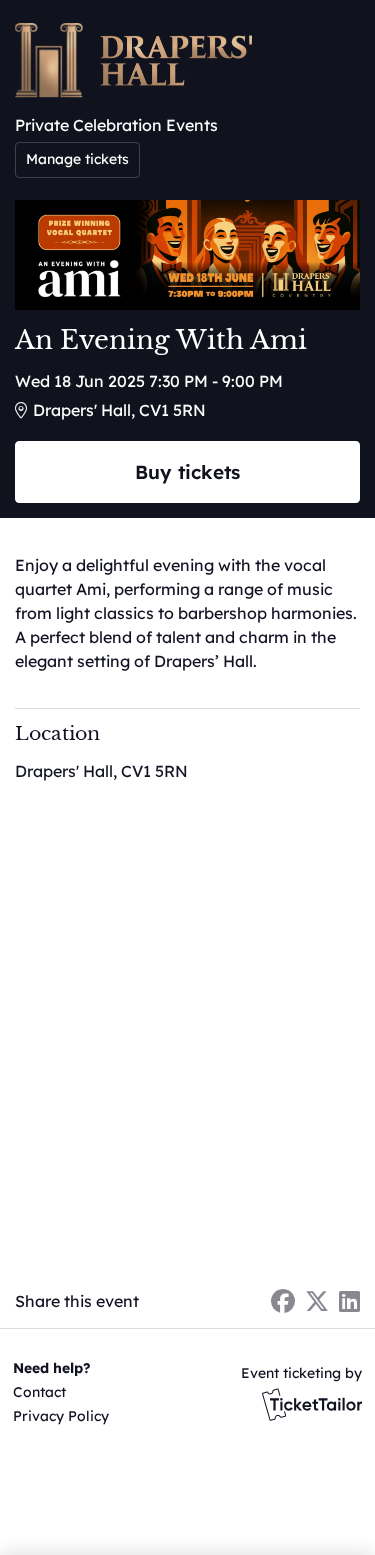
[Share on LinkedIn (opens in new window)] (349, 1301)
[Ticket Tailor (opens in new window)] (312, 1404)
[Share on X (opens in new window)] (317, 1301)
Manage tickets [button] (77, 159)
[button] (57, 1392)
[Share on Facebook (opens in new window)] (283, 1301)
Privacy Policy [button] (61, 1416)
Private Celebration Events (116, 125)
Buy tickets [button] (187, 472)
